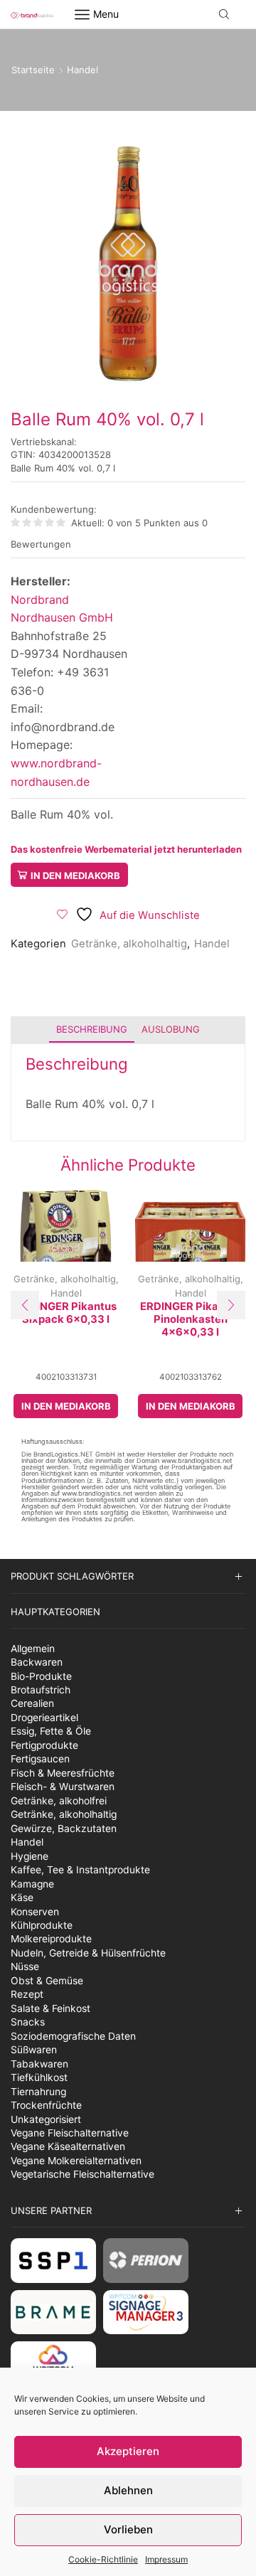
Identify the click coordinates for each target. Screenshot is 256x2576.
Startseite (33, 70)
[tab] (92, 1029)
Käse (22, 1898)
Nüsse (25, 1966)
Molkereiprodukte (51, 1939)
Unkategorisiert (46, 2119)
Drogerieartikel (44, 1718)
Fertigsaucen (40, 1759)
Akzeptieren (128, 2451)
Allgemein (33, 1649)
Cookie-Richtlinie (103, 2559)
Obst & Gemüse (47, 1981)
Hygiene (30, 1856)
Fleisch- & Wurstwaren (63, 1787)
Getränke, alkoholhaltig (129, 944)
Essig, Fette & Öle (51, 1731)
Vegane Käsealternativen (68, 2146)
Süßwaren (34, 2050)
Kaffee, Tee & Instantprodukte (80, 1870)
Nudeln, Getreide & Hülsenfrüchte (88, 1953)
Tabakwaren (39, 2064)
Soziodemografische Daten (73, 2036)
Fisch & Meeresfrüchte (63, 1773)
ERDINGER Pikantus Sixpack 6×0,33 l (66, 1313)
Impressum (166, 2559)
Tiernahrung (38, 2092)
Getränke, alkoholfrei (59, 1801)
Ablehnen (128, 2490)
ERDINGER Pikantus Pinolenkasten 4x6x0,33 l (191, 1320)
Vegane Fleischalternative (70, 2133)
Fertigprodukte (44, 1745)
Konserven (35, 1912)
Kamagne (32, 1884)
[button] (25, 1305)
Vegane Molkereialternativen (76, 2161)
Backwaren (37, 1662)
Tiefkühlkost (39, 2077)
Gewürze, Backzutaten (64, 1829)
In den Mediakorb (75, 875)
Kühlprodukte (42, 1925)
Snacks (28, 2022)
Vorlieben (128, 2529)
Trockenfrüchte (46, 2105)
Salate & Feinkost (50, 2008)
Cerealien (32, 1703)
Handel (82, 70)
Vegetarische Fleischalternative (82, 2174)
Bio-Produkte (41, 1676)
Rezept (27, 1994)
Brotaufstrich (41, 1690)
